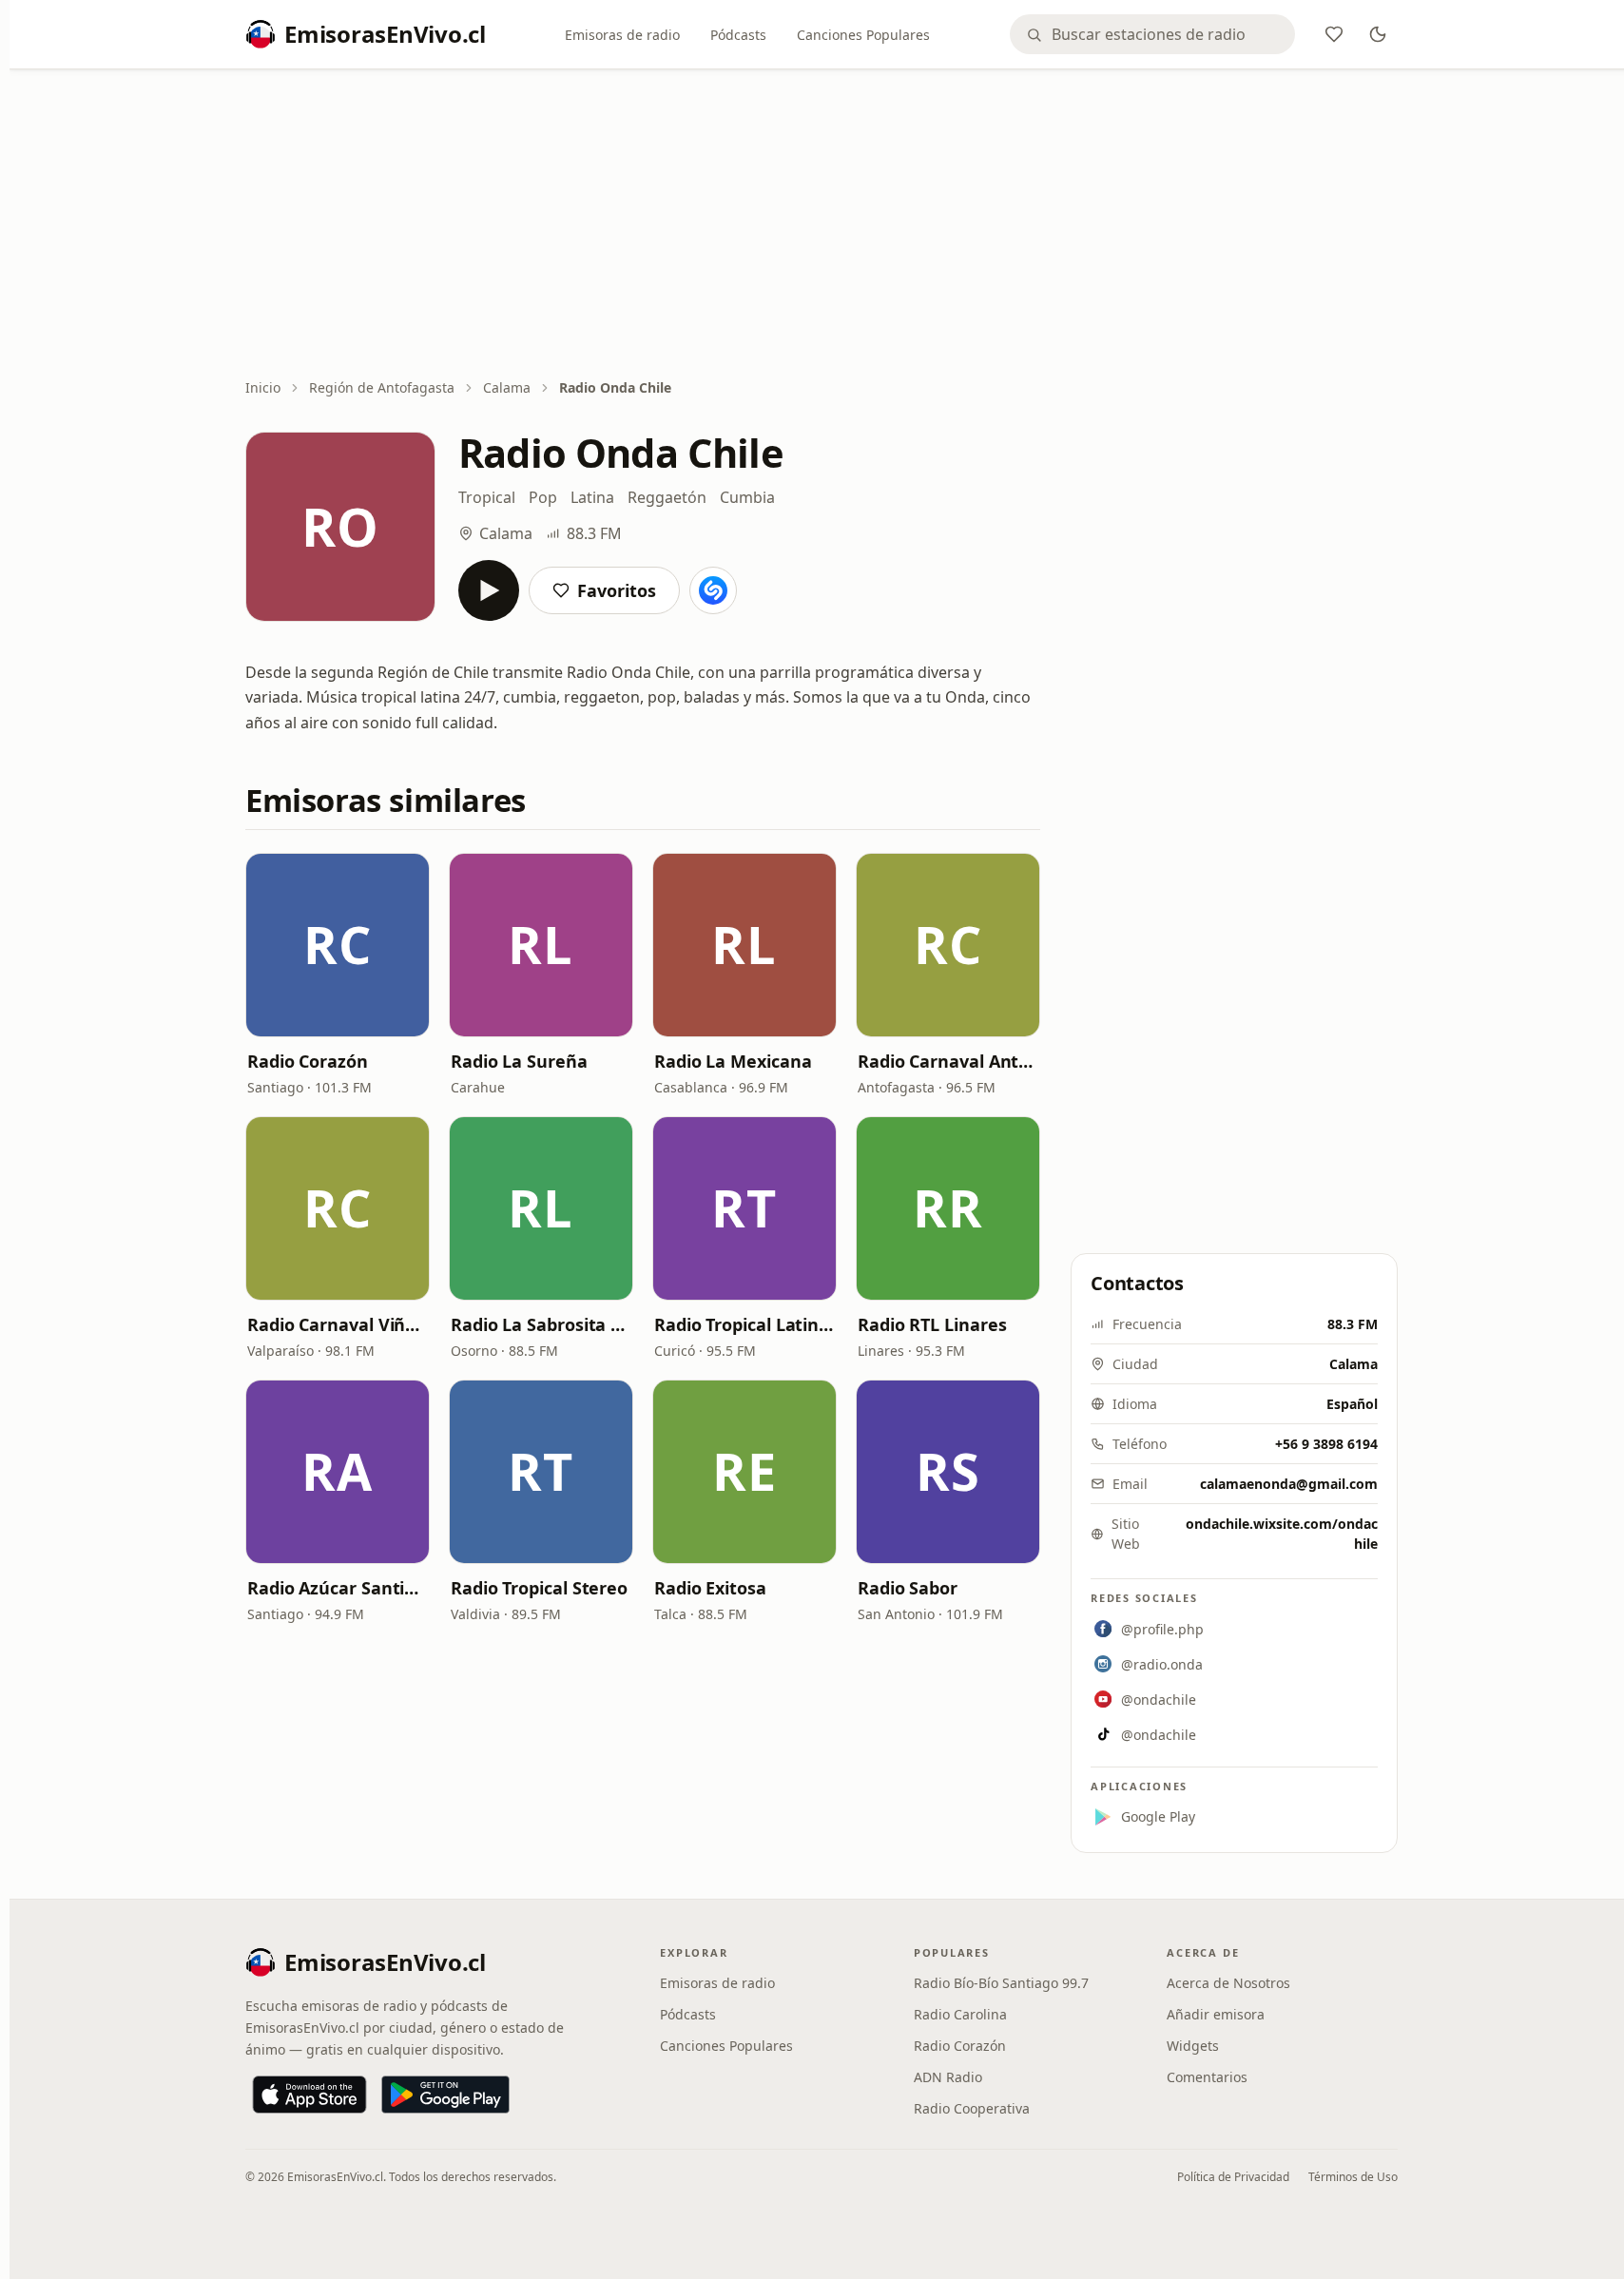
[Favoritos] (1334, 34)
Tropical (487, 497)
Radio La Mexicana (733, 1061)
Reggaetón (667, 497)
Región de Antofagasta (382, 387)
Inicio (263, 387)
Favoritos (617, 590)
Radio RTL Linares (932, 1324)
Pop (543, 497)
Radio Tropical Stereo (539, 1588)
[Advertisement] (822, 225)
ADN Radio (948, 2077)
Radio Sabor (908, 1588)
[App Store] (309, 2095)
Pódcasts (738, 35)
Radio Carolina (960, 2014)
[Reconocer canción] (713, 590)
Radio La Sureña (519, 1061)
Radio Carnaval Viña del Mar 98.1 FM (338, 1324)
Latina (592, 497)
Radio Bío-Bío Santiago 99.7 (1001, 1983)
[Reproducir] (489, 590)
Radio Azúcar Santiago (338, 1588)
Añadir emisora (1216, 2014)
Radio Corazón (308, 1061)
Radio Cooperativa (972, 2108)
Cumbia (747, 497)
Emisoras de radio (622, 35)
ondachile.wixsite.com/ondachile (1282, 1534)
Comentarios (1207, 2077)
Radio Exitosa (710, 1588)
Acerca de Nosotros (1228, 1983)
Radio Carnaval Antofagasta (948, 1061)
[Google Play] (445, 2095)
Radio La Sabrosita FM (541, 1324)
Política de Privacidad (1233, 2177)
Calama (507, 387)
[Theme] (1378, 34)
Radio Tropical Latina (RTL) (744, 1324)
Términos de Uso (1353, 2177)
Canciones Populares (863, 35)
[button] (338, 945)
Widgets (1193, 2046)
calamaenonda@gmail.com (1289, 1484)
